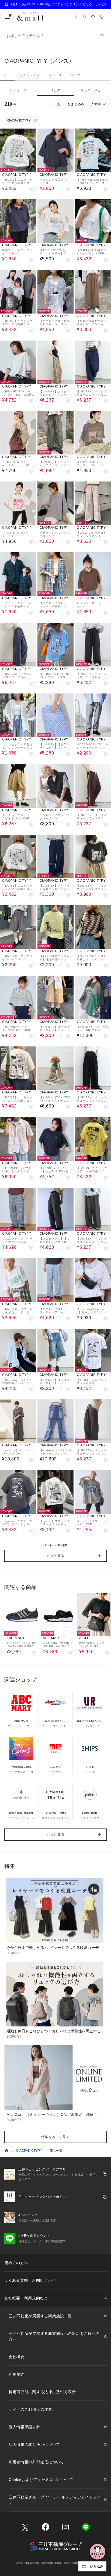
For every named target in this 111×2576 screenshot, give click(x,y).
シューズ (55, 75)
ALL (8, 75)
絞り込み (97, 2566)
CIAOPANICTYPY (29, 2151)
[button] (55, 1556)
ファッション (30, 75)
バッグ (76, 75)
